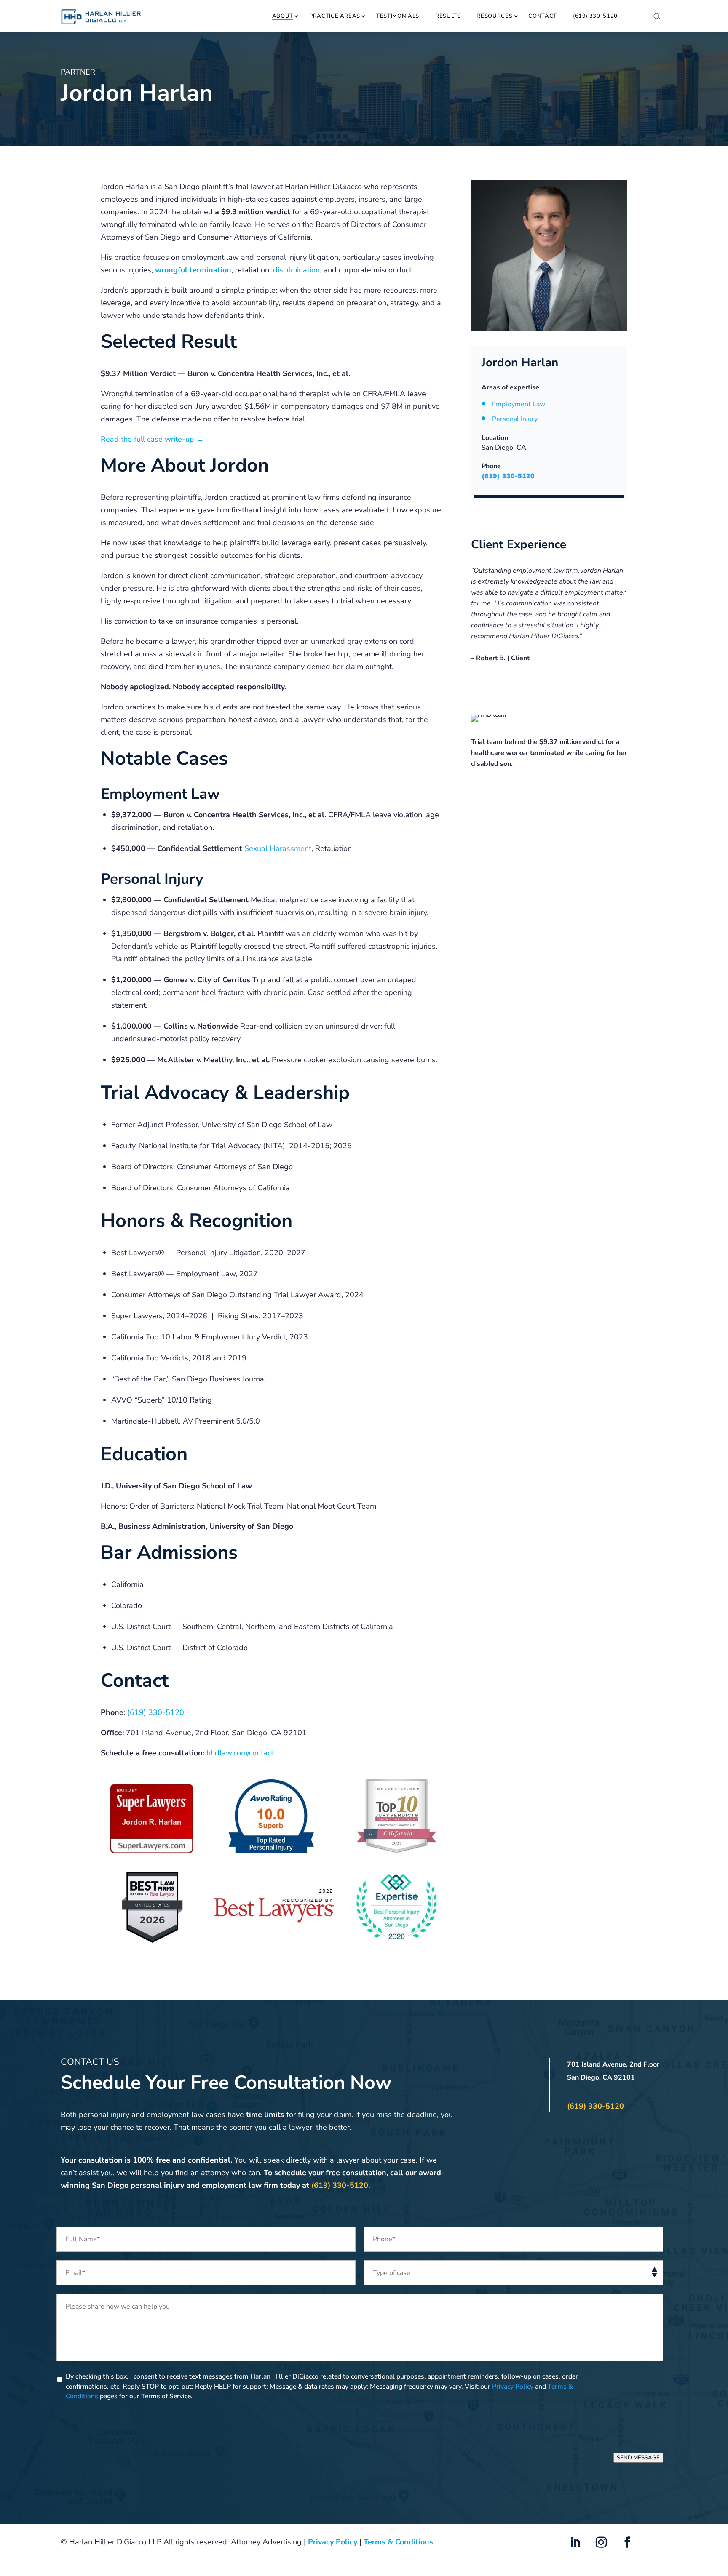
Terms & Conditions (398, 2542)
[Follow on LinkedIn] (575, 2542)
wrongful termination (193, 270)
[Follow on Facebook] (627, 2542)
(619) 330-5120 (595, 16)
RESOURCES (494, 16)
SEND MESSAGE (638, 2458)
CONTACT (543, 16)
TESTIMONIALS (398, 16)
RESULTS (448, 16)
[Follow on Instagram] (601, 2542)
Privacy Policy (513, 2387)
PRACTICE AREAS (335, 16)
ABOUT (283, 16)
